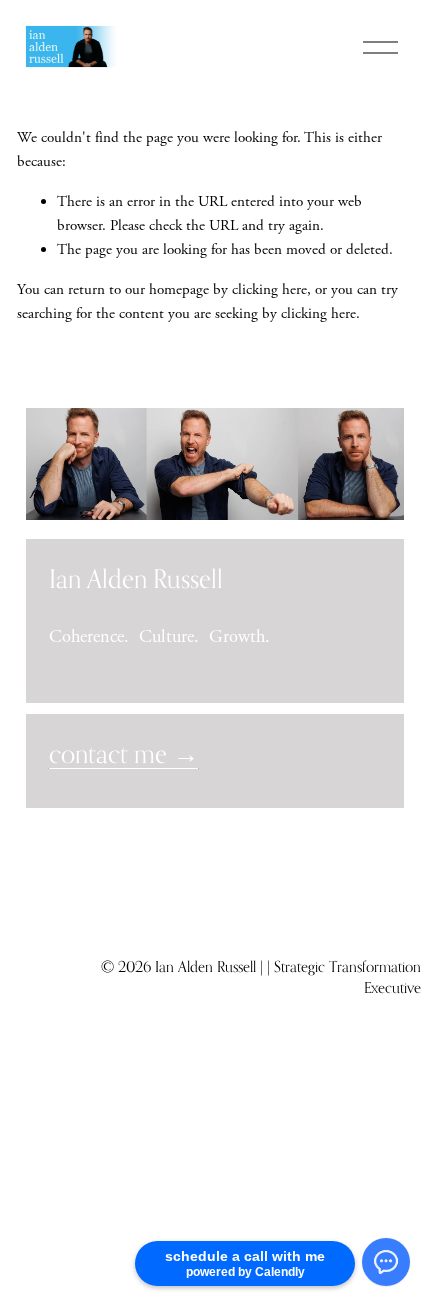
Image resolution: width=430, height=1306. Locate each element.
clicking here (269, 289)
